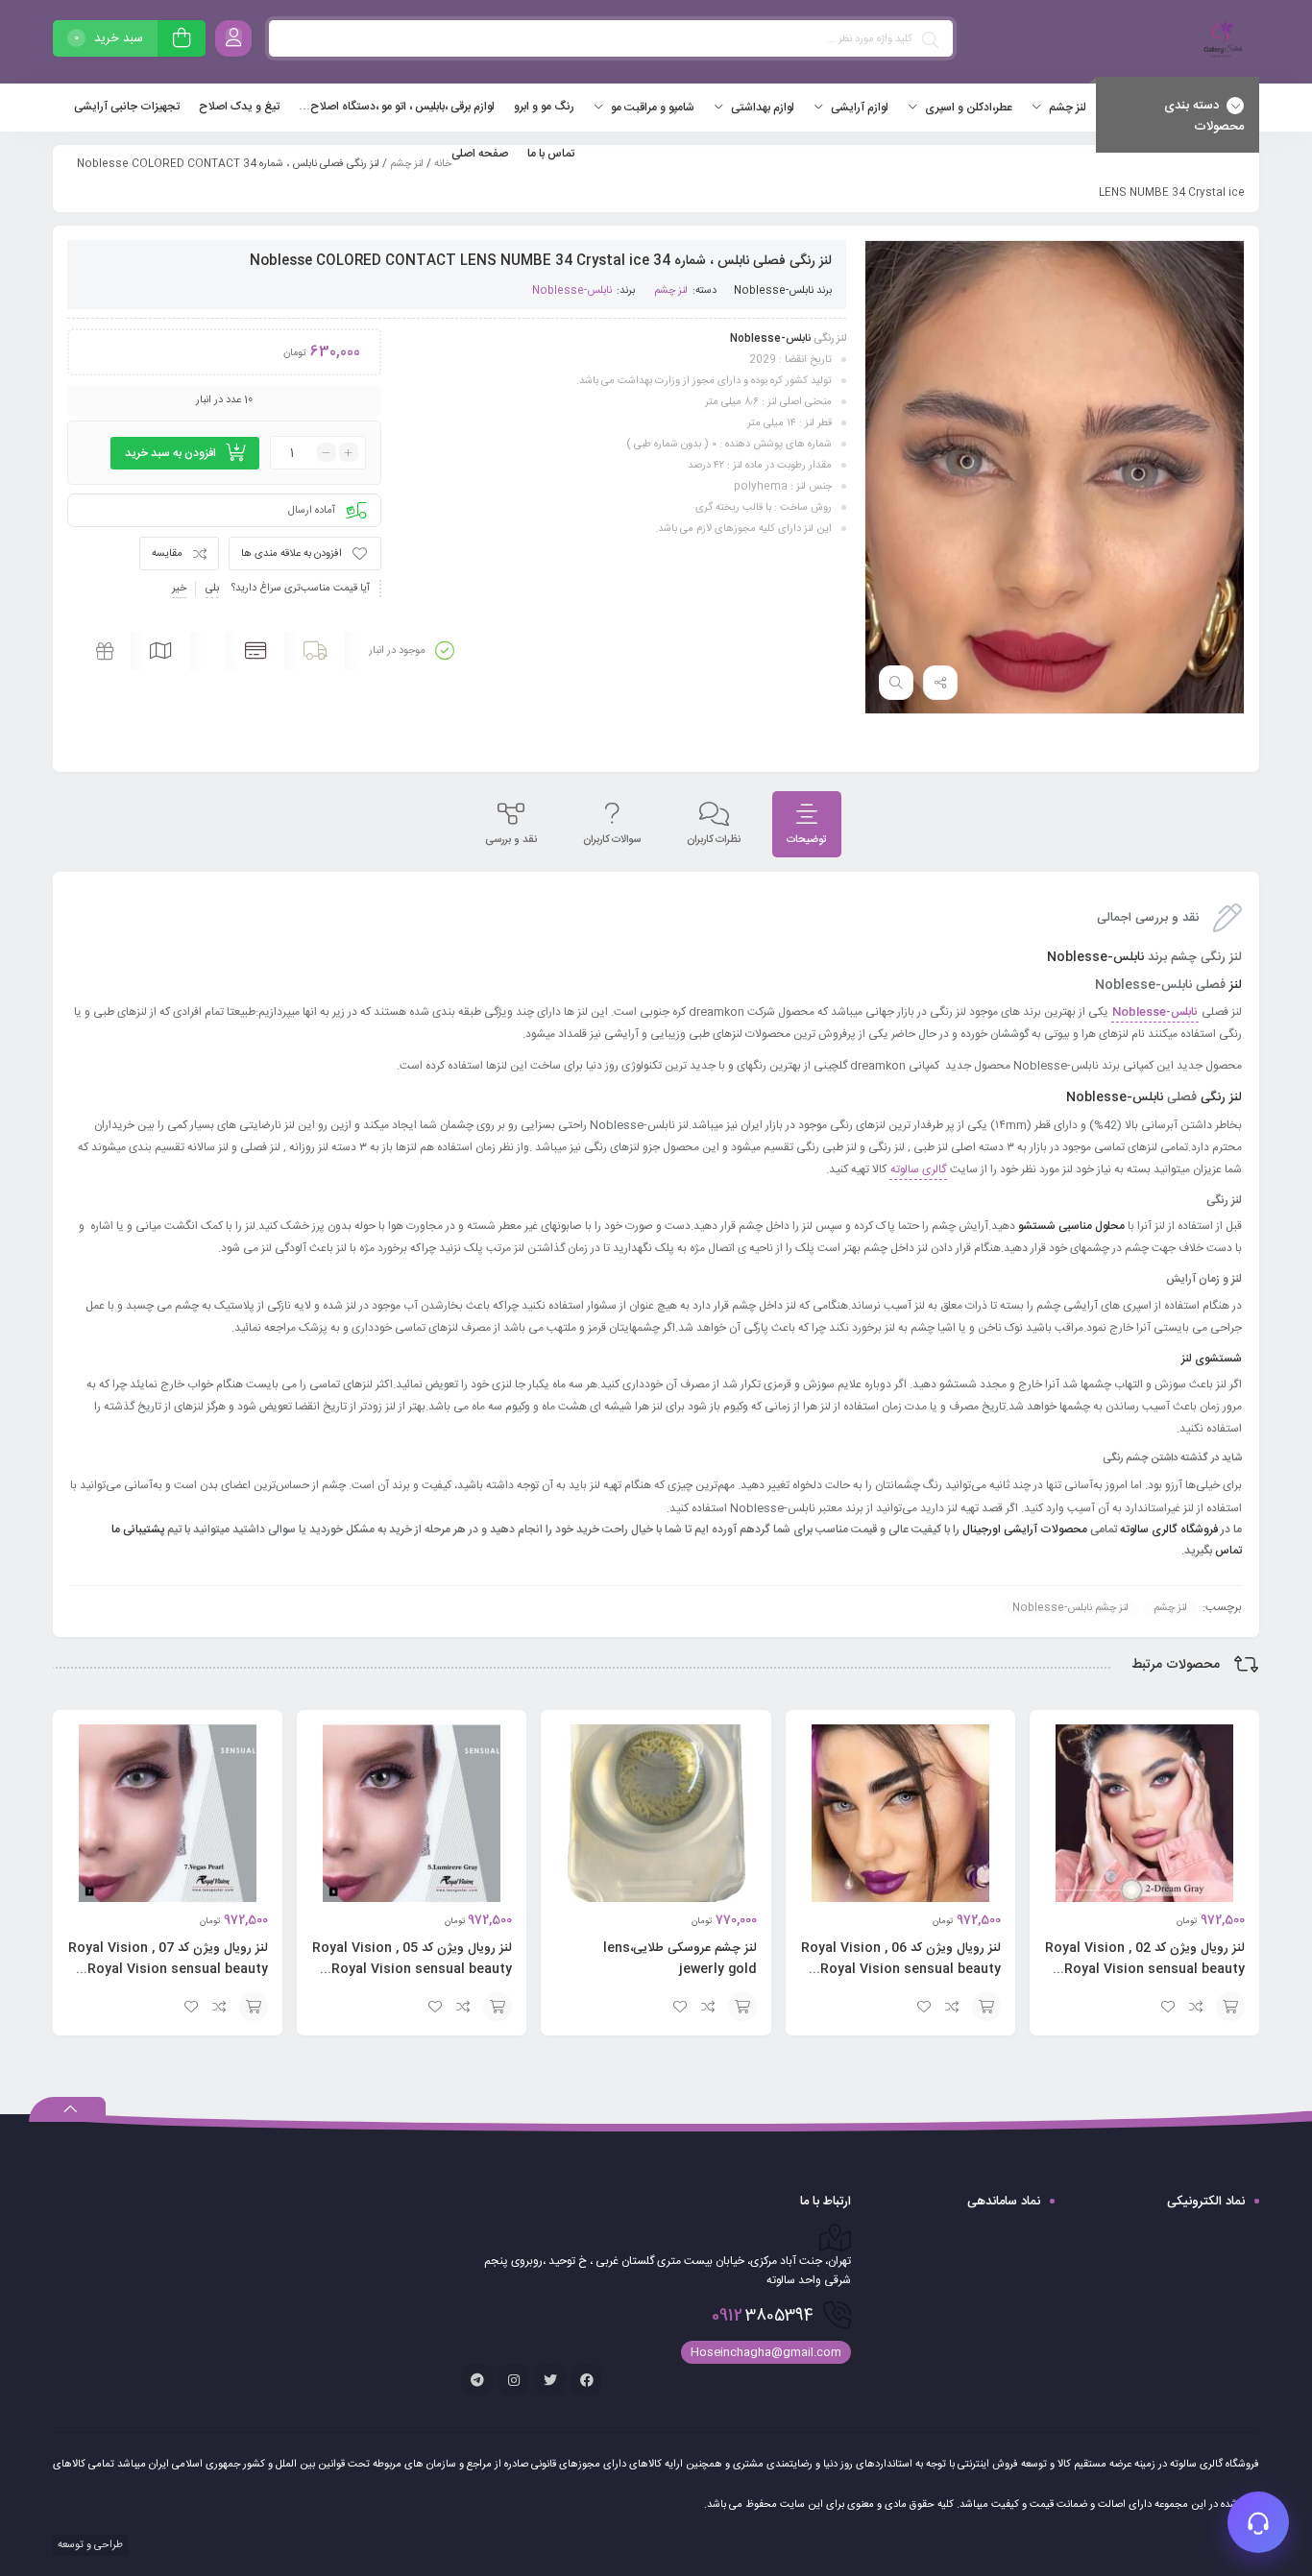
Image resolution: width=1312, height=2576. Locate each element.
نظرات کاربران (714, 840)
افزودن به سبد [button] (1230, 2007)
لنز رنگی (1221, 1097)
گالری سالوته (918, 1169)
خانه (443, 164)
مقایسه (167, 554)
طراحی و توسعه (89, 2545)
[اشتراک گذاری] (940, 683)
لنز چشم (407, 164)
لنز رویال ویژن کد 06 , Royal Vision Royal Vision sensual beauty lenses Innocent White (901, 1969)
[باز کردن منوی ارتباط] (1258, 2522)
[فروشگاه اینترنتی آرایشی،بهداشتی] (1221, 42)
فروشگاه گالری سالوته (1170, 1529)
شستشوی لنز (1212, 1359)
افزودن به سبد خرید (170, 453)
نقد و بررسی (511, 840)
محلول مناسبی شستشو (1071, 1226)
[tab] (807, 824)
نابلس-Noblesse (774, 291)
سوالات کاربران (612, 840)
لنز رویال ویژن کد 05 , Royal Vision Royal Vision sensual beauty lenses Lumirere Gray (412, 1969)
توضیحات (807, 840)
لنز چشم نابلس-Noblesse (1070, 1608)
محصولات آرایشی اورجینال (1025, 1529)
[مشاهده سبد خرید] (182, 41)
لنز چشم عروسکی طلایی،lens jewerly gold (680, 1959)
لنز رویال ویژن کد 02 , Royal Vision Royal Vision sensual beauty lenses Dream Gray (1145, 1969)
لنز (1236, 985)
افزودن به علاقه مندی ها (292, 554)
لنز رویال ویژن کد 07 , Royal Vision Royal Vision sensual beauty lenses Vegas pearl (168, 1969)
